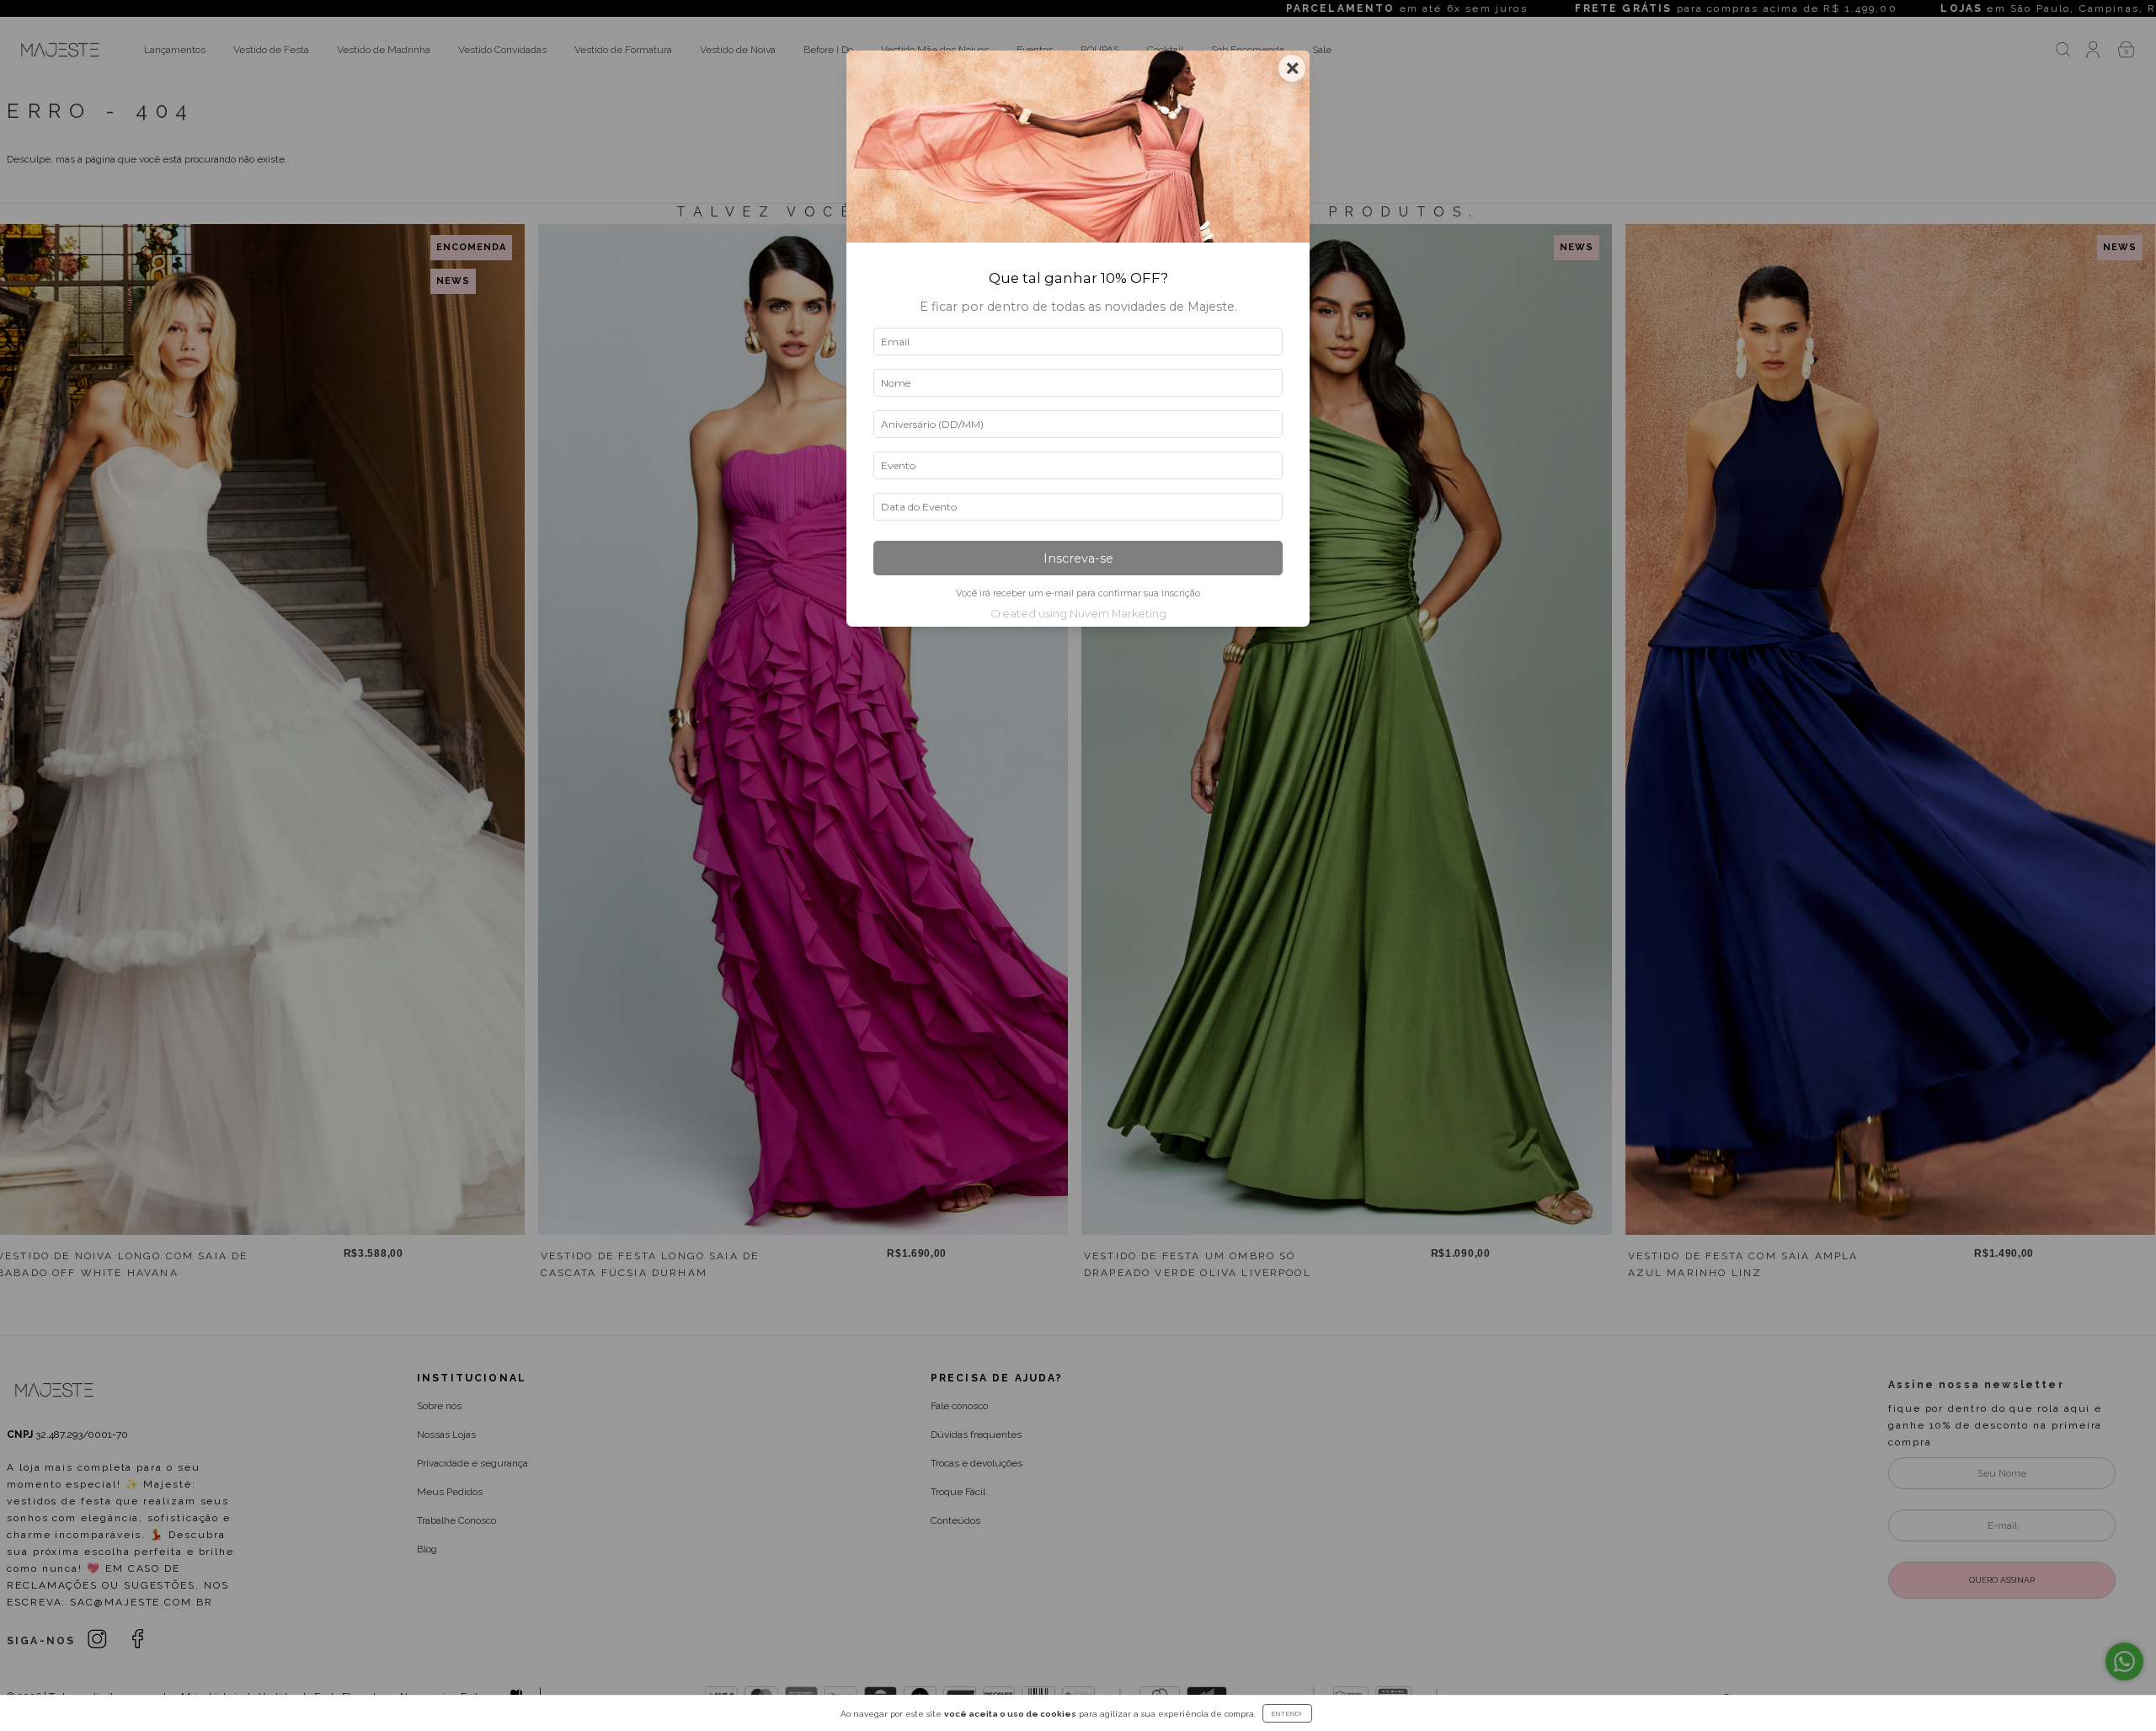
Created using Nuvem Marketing (1078, 614)
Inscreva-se (1078, 558)
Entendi (1287, 1713)
